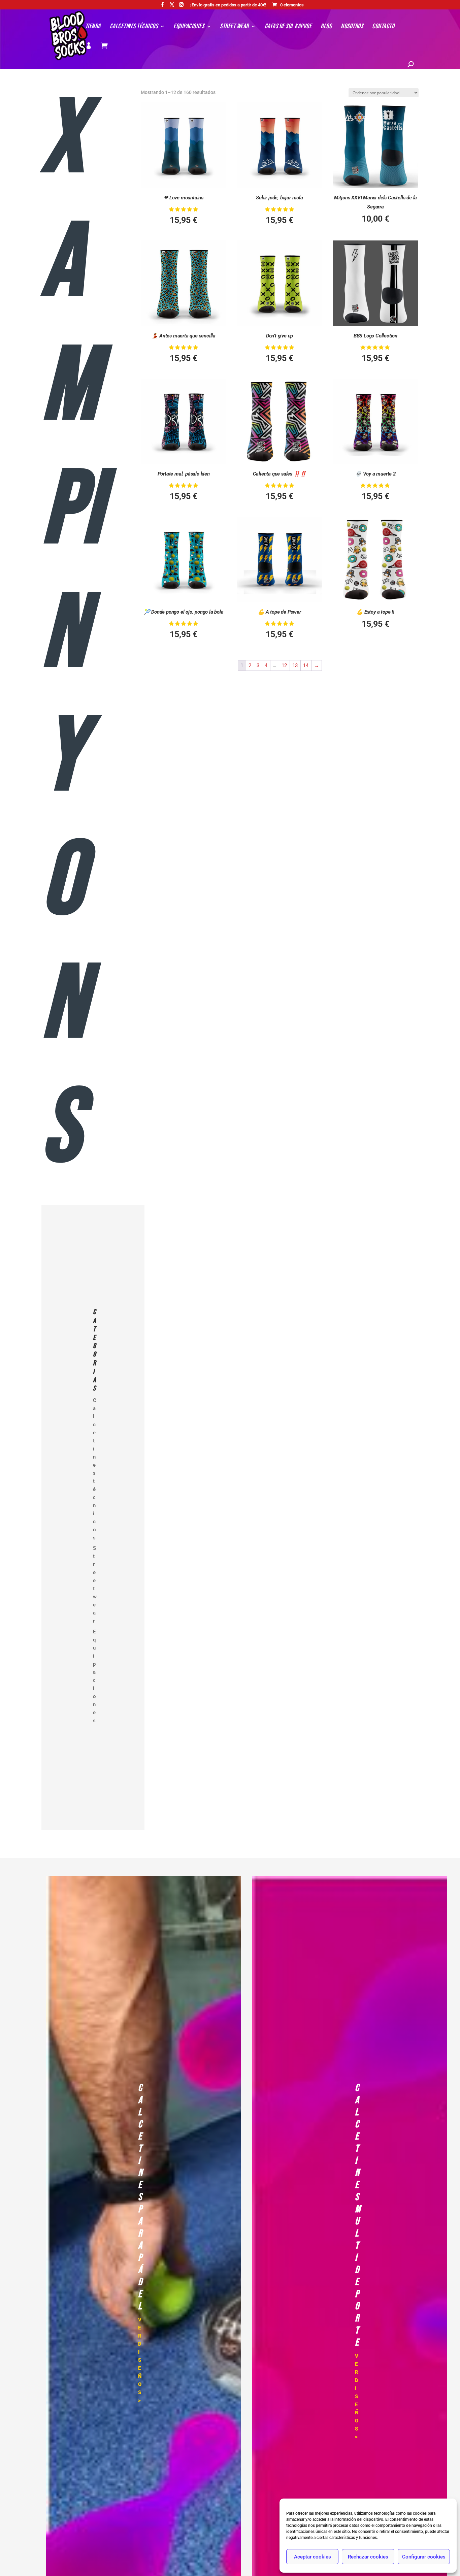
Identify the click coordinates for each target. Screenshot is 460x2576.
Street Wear (234, 27)
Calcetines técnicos (134, 27)
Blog (326, 27)
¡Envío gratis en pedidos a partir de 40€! (228, 5)
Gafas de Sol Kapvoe (288, 27)
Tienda (93, 27)
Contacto (383, 27)
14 (306, 665)
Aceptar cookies (313, 2557)
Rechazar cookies (368, 2557)
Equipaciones (189, 27)
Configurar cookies (424, 2557)
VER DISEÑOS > (140, 2360)
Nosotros (352, 27)
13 (295, 665)
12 (284, 665)
